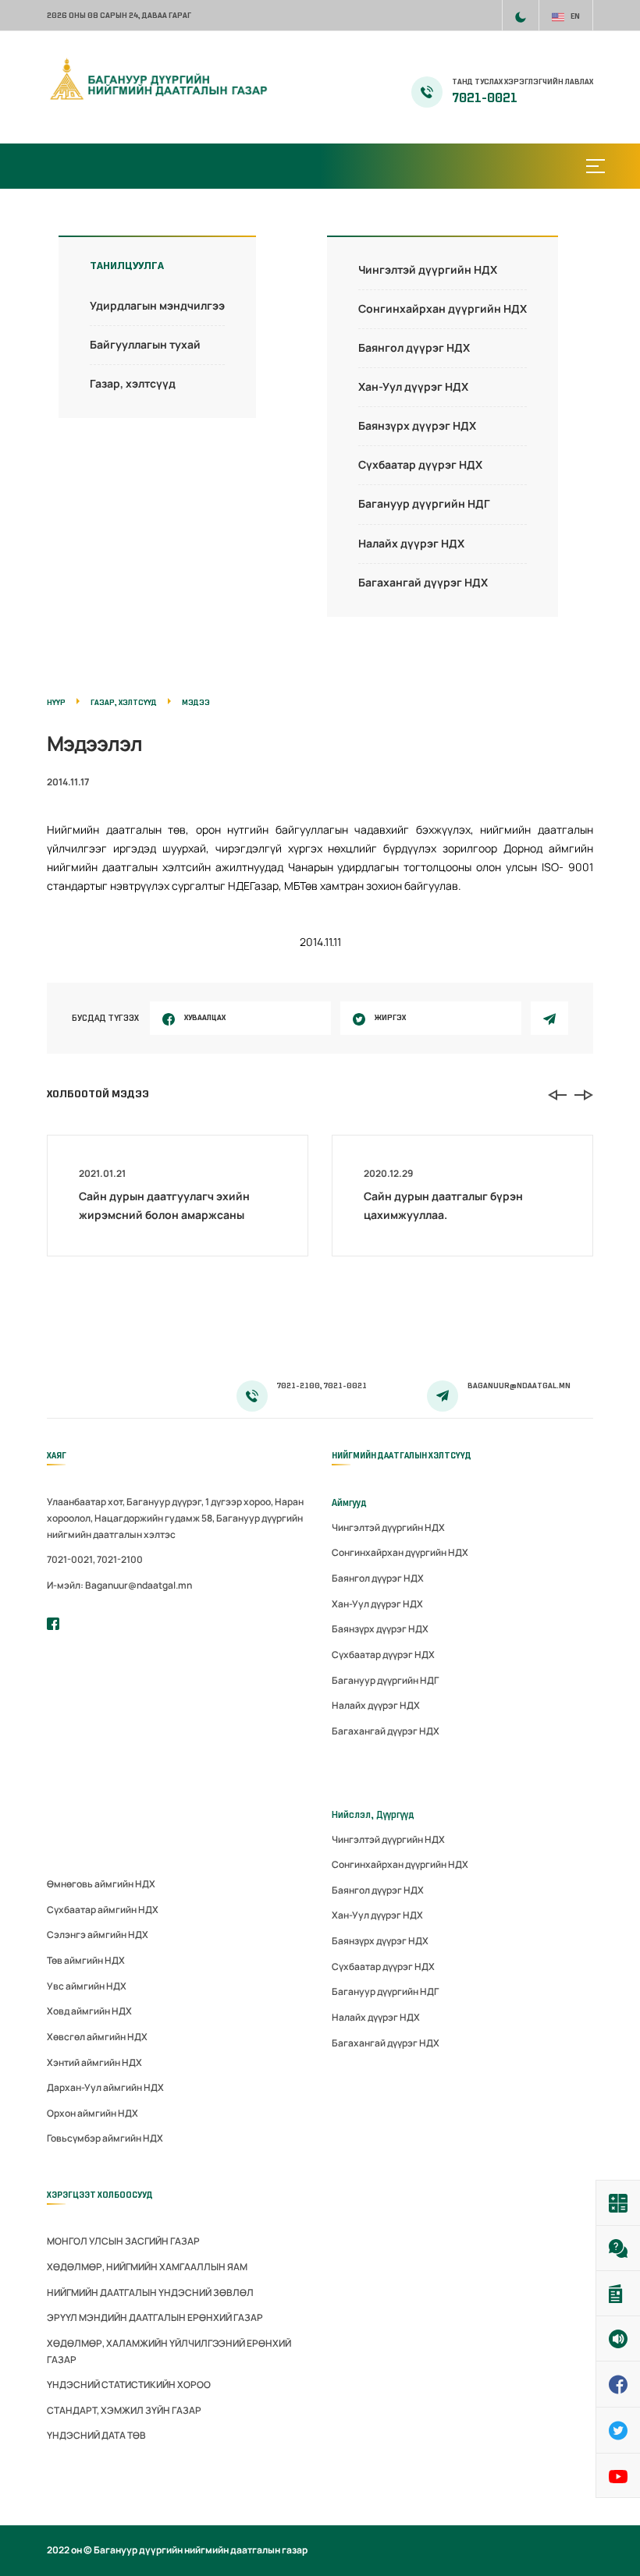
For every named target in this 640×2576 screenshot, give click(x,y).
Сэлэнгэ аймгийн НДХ (98, 1935)
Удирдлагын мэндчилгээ (157, 305)
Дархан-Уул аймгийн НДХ (105, 2087)
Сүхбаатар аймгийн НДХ (103, 1910)
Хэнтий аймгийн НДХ (94, 2062)
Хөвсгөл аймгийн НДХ (97, 2037)
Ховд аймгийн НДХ (89, 2011)
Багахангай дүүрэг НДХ (423, 582)
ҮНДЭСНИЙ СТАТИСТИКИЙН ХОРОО (129, 2385)
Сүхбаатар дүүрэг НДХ (420, 464)
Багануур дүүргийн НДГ (424, 503)
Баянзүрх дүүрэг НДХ (417, 425)
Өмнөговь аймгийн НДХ (101, 1884)
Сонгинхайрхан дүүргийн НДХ (443, 308)
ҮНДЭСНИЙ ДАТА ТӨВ (96, 2435)
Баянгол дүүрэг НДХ (414, 347)
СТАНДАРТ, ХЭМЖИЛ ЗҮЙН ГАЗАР (124, 2410)
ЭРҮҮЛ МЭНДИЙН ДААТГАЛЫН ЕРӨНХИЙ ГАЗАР (155, 2317)
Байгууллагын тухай (145, 344)
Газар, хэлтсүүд (133, 383)
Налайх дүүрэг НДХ (411, 543)
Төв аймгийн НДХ (86, 1960)
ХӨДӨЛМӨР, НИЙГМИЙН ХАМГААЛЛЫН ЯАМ (147, 2267)
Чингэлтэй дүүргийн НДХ (428, 269)
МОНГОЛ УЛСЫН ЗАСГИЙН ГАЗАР (123, 2241)
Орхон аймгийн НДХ (92, 2113)
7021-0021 (485, 98)
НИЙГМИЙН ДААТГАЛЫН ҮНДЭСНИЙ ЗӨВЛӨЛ (150, 2293)
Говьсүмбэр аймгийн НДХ (105, 2138)
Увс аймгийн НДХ (87, 1986)
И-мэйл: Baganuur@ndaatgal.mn (119, 1585)
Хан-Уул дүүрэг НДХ (413, 386)
